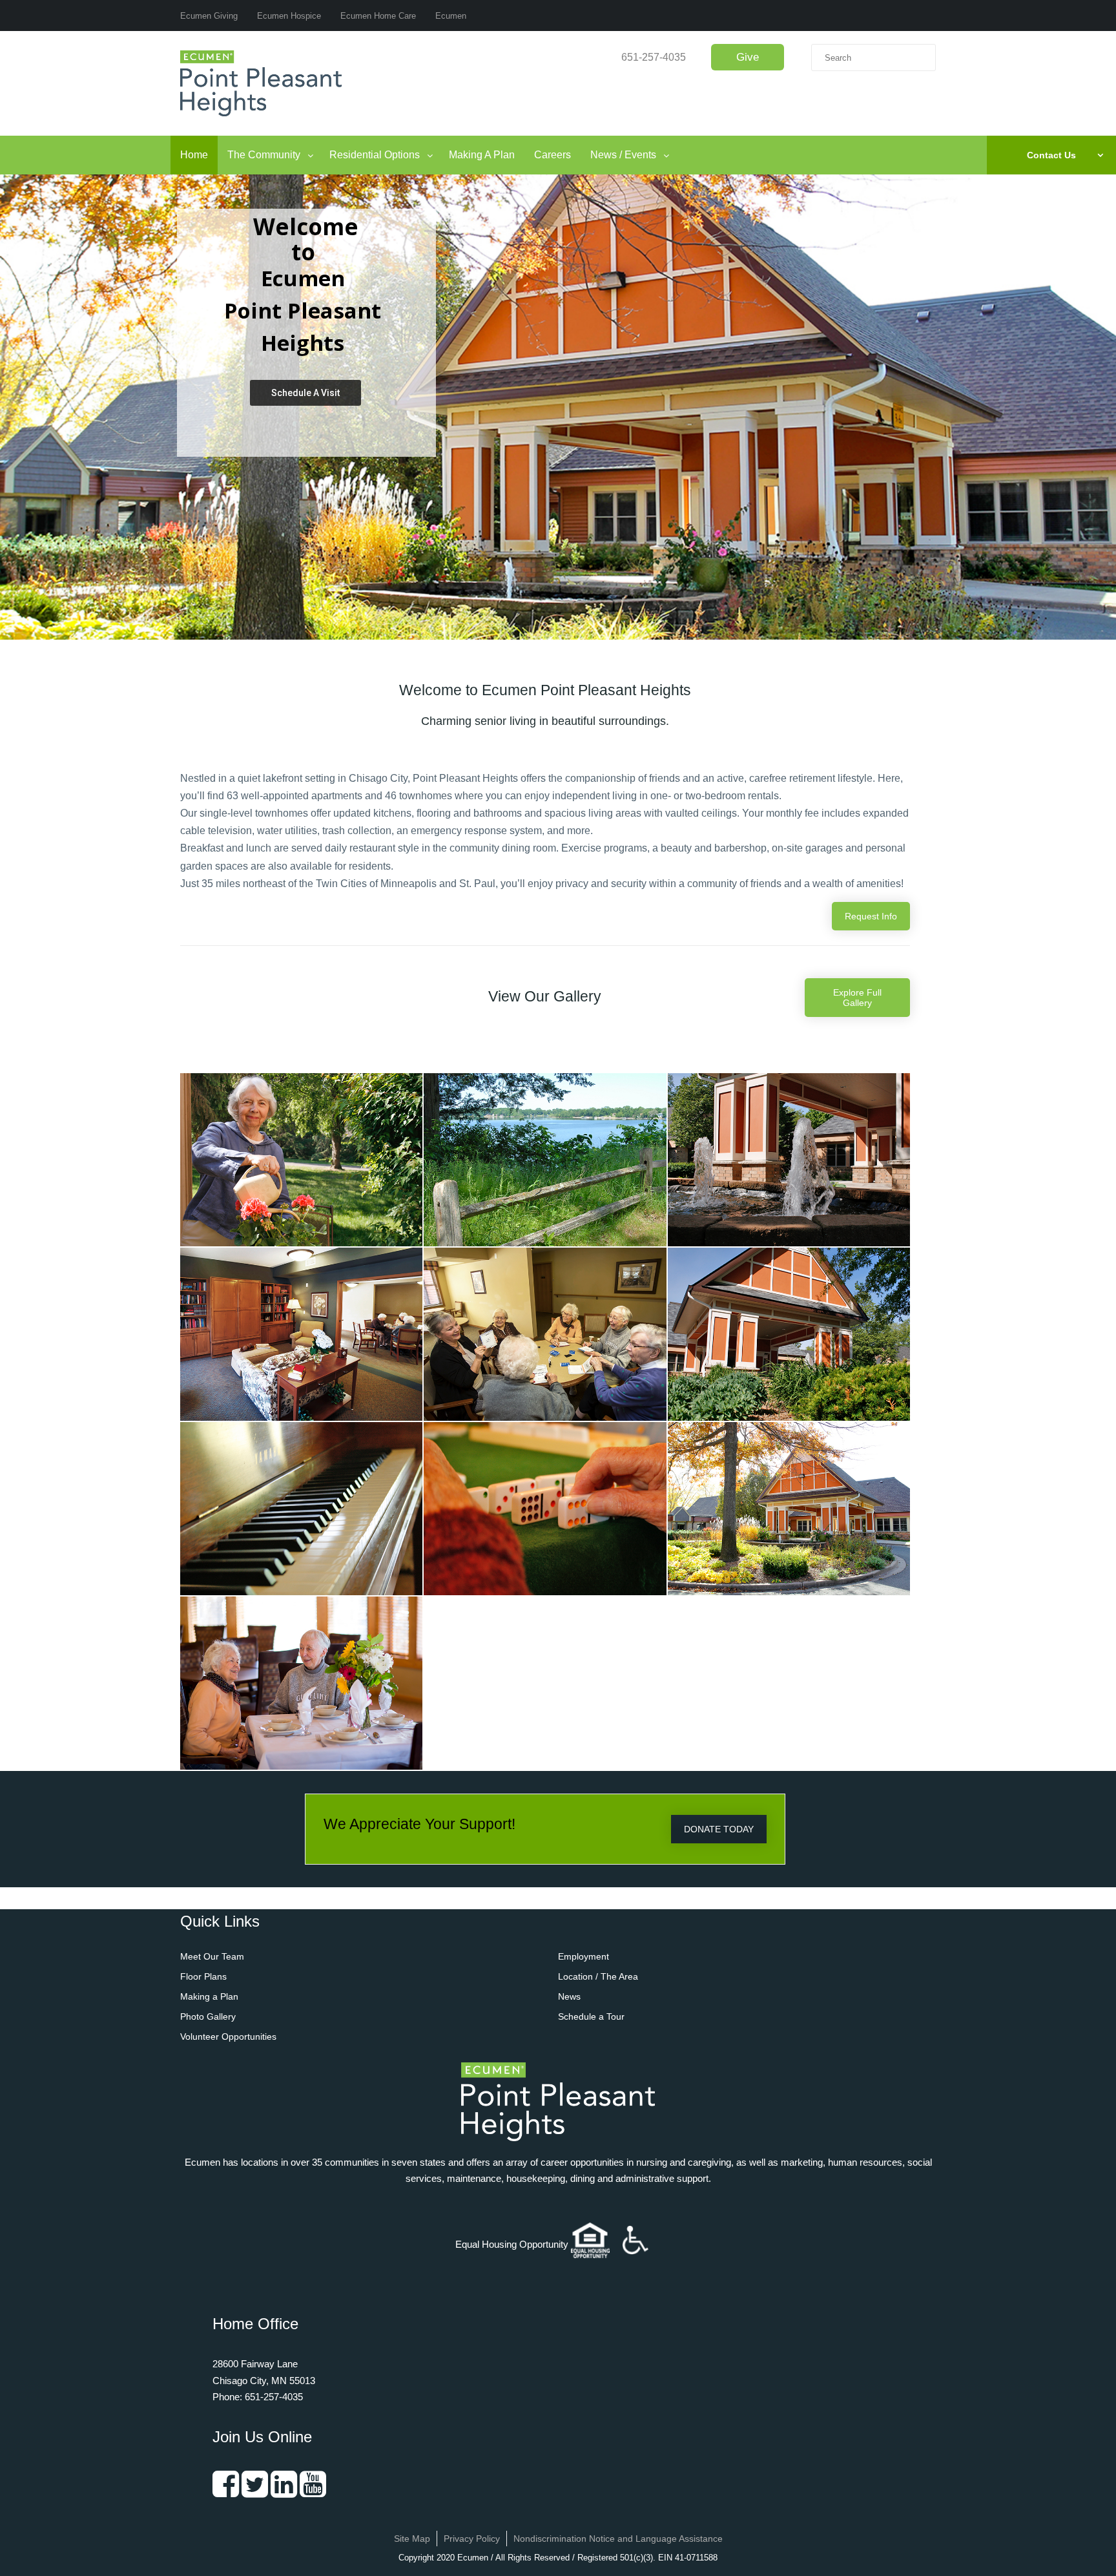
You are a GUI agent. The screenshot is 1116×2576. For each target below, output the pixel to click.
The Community (264, 155)
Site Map (412, 2539)
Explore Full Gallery (857, 998)
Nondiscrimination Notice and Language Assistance (618, 2539)
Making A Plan (482, 155)
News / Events (623, 155)
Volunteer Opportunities (228, 2037)
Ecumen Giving (209, 16)
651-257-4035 (654, 57)
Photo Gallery (208, 2016)
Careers (553, 155)
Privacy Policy (472, 2539)
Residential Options (375, 155)
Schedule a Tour (591, 2016)
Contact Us (1051, 155)
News (569, 1996)
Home (194, 155)
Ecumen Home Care (378, 16)
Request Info (871, 916)
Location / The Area (598, 1976)
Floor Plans (203, 1976)
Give (748, 57)
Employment (584, 1956)
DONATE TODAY (719, 1829)
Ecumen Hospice (289, 16)
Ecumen (451, 16)
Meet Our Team (212, 1956)
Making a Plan (209, 1996)
